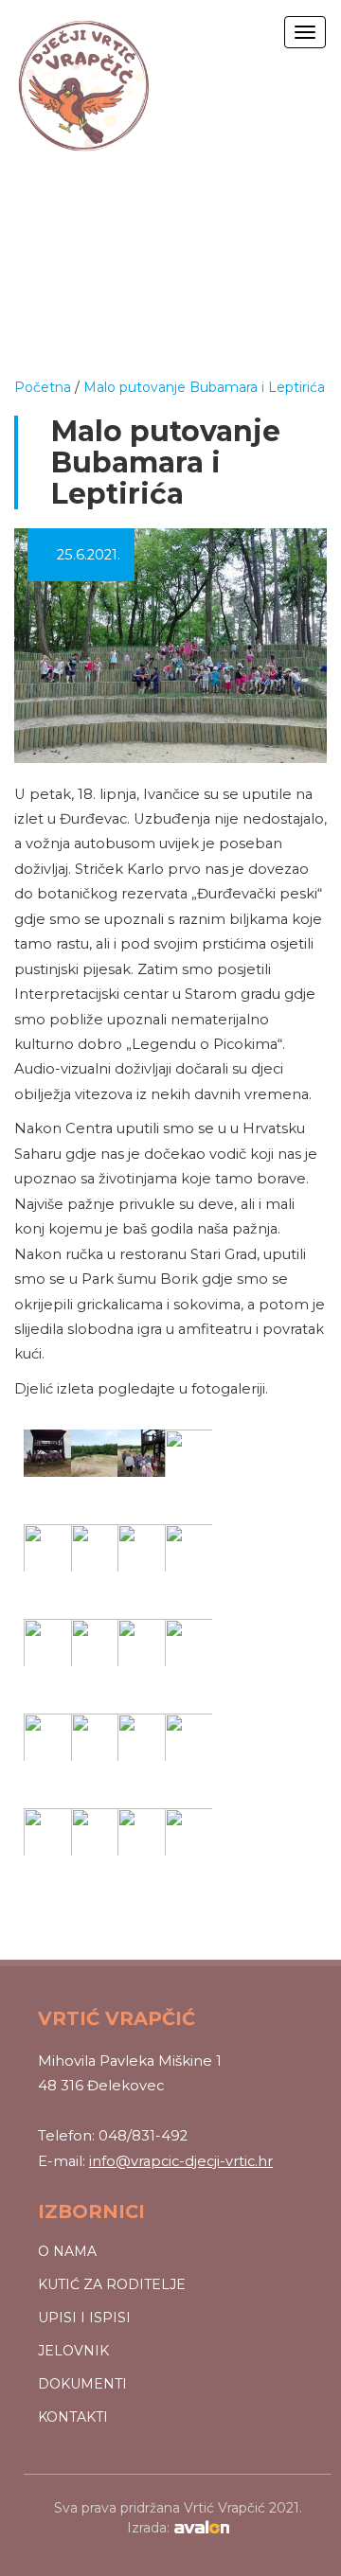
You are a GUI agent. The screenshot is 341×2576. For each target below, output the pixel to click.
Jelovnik (73, 2351)
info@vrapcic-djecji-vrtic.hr (181, 2161)
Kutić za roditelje (112, 2284)
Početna (43, 387)
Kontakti (73, 2417)
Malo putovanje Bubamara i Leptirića (204, 387)
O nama (67, 2251)
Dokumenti (82, 2384)
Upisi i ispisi (84, 2318)
